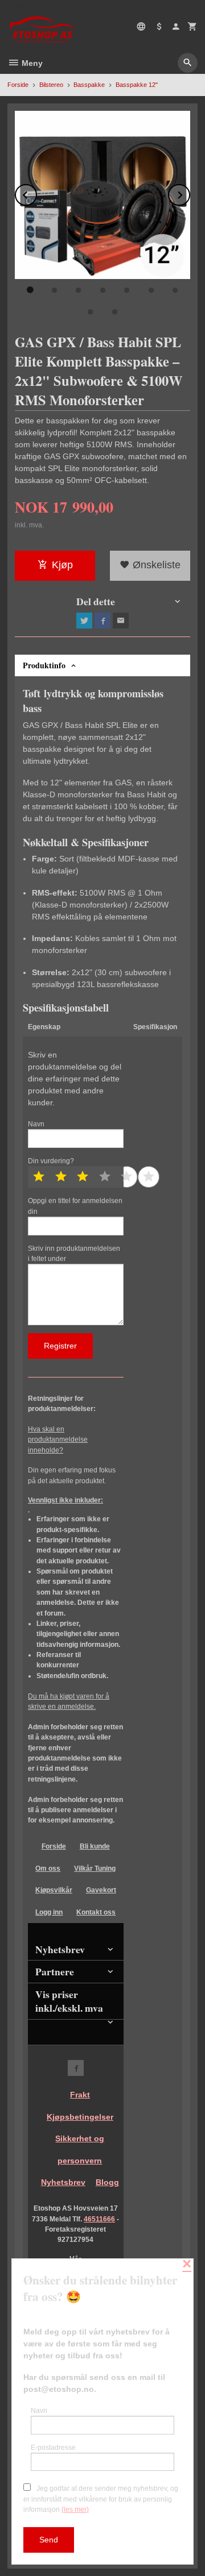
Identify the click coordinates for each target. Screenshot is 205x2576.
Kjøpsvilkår (54, 1890)
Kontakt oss (96, 1912)
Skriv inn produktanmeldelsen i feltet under (74, 1254)
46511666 (99, 2219)
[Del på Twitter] (84, 621)
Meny (31, 63)
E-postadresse (53, 2448)
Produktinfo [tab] (44, 665)
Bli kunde (95, 1846)
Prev (36, 193)
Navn (36, 1124)
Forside (18, 85)
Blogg (107, 2182)
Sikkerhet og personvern (80, 2150)
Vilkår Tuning (95, 1868)
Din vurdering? (51, 1161)
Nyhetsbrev (63, 2182)
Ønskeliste (155, 565)
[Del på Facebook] (102, 621)
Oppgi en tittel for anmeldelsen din (75, 1206)
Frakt (80, 2095)
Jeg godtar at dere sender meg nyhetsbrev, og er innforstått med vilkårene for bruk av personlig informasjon (101, 2499)
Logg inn (49, 1912)
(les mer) (75, 2510)
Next (190, 193)
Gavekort (101, 1890)
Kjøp (62, 565)
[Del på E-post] (121, 621)
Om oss (48, 1868)
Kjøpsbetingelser (80, 2117)
